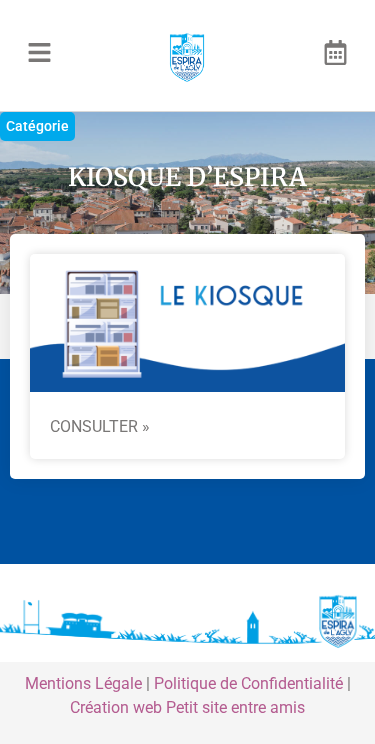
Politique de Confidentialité (248, 683)
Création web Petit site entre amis (187, 707)
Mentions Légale (83, 683)
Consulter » (100, 426)
